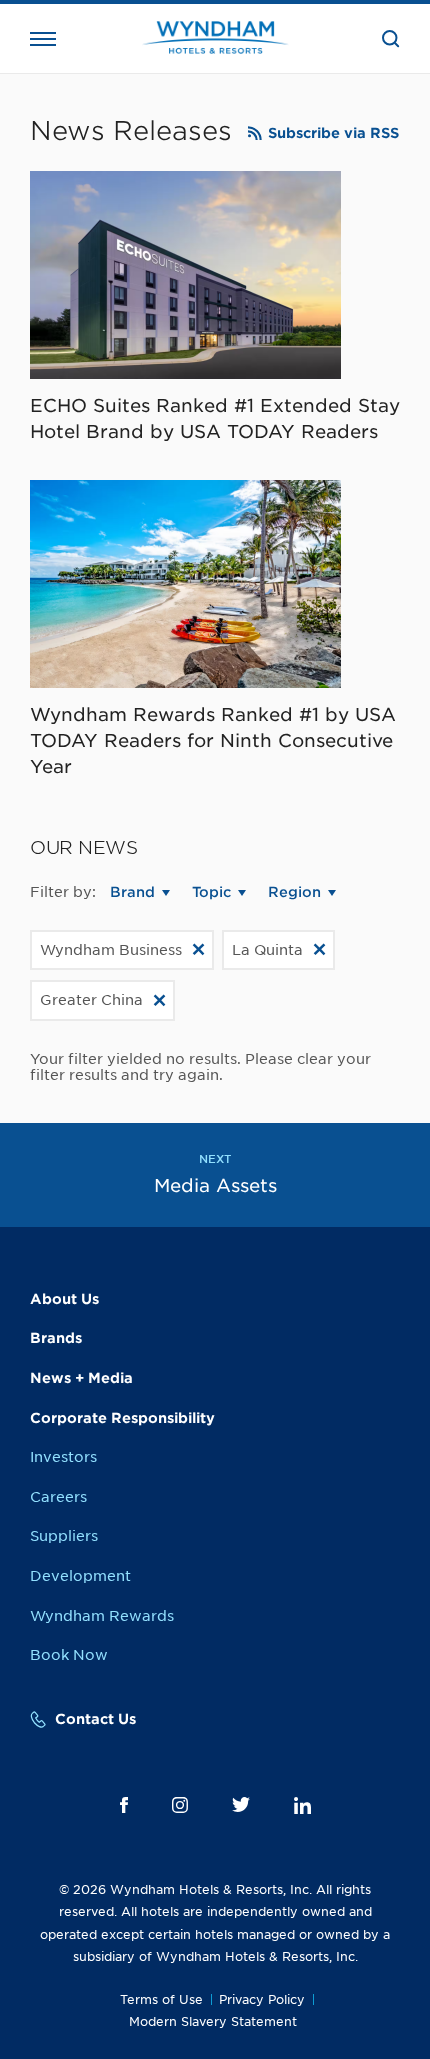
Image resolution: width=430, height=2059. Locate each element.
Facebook (124, 1805)
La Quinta (267, 950)
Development (80, 1576)
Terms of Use (161, 1999)
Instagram (180, 1805)
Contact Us (95, 1719)
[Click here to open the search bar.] (391, 39)
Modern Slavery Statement (213, 2021)
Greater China (91, 1000)
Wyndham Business (111, 950)
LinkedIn (302, 1805)
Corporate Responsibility (122, 1418)
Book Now (69, 1655)
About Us (64, 1299)
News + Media (81, 1378)
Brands (56, 1338)
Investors (63, 1457)
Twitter (241, 1804)
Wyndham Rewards (102, 1616)
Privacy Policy (262, 1999)
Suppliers (64, 1536)
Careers (58, 1497)
